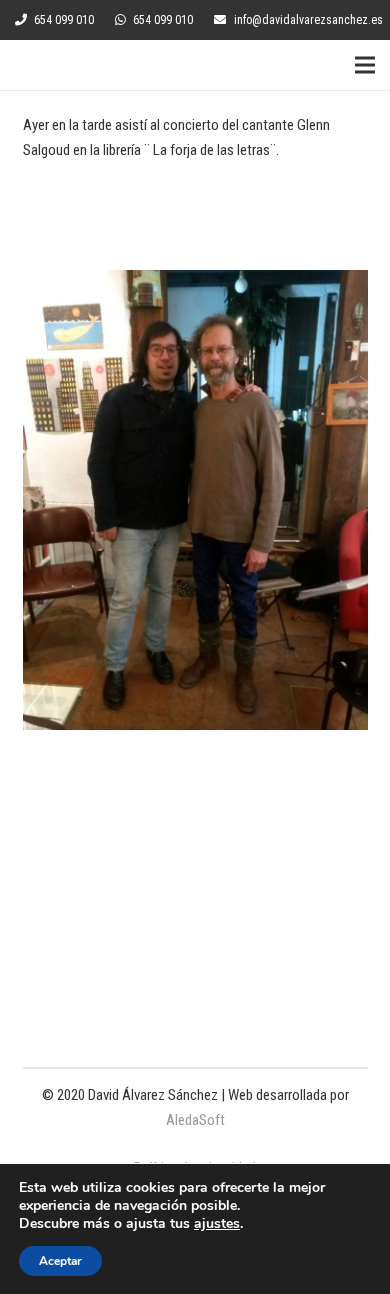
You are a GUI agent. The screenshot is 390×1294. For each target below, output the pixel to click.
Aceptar (60, 1261)
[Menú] (365, 65)
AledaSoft (195, 1120)
